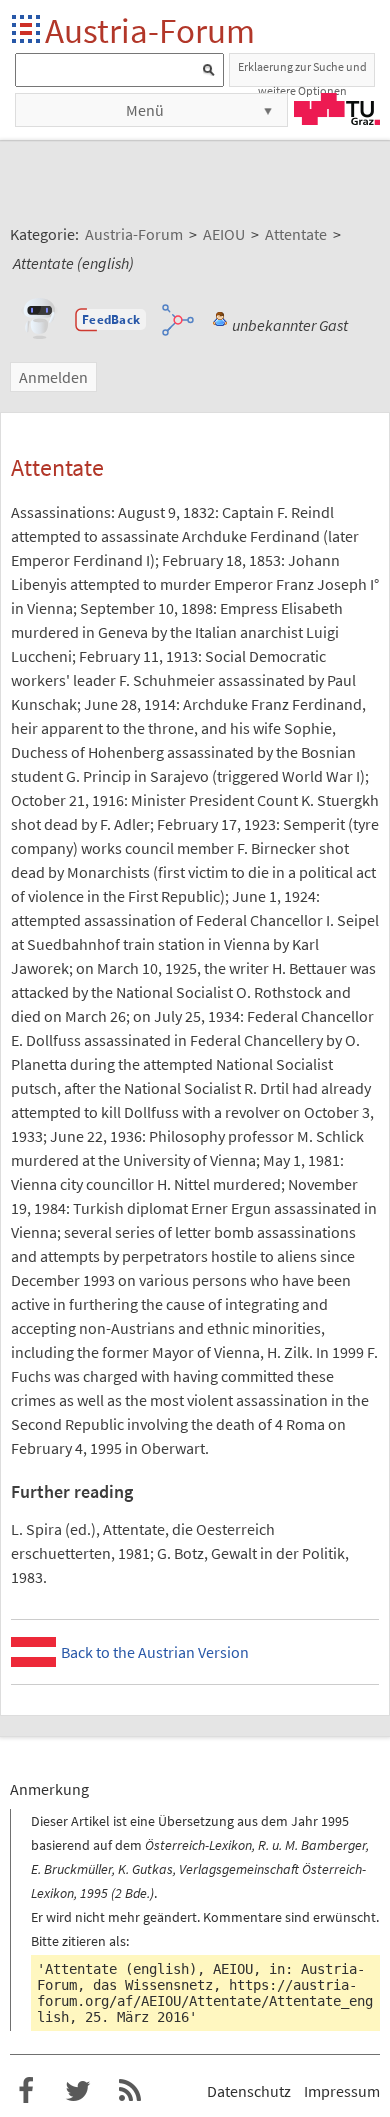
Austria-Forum (150, 30)
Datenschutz (249, 2091)
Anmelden (53, 377)
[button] (111, 320)
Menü (145, 110)
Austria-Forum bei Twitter (78, 2091)
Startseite (27, 30)
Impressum (342, 2091)
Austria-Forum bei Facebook (26, 2091)
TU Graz (337, 109)
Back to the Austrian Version (155, 1652)
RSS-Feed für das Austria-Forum (130, 2091)
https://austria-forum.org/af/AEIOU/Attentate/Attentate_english (205, 2001)
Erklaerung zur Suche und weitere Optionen (302, 73)
